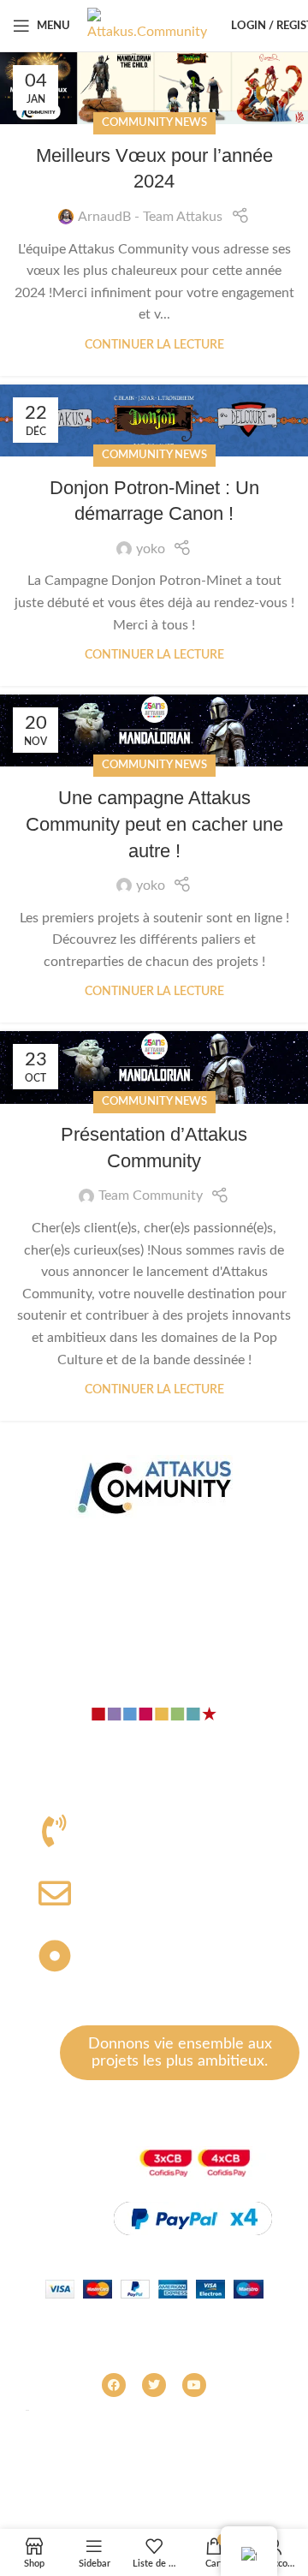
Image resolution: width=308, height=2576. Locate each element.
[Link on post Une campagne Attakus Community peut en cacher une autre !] (154, 730)
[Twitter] (154, 2385)
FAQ (222, 2469)
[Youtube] (194, 2385)
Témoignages (154, 1645)
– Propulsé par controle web (154, 2491)
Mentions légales (147, 2469)
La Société (154, 1536)
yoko (151, 549)
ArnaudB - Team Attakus (150, 217)
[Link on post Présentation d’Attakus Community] (154, 1067)
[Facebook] (114, 2385)
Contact (154, 1573)
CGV (265, 2469)
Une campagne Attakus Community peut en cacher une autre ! (154, 824)
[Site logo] (147, 25)
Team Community (151, 1196)
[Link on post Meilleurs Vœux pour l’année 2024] (154, 88)
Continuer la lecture (154, 345)
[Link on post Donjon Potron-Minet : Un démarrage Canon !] (154, 420)
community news (154, 122)
